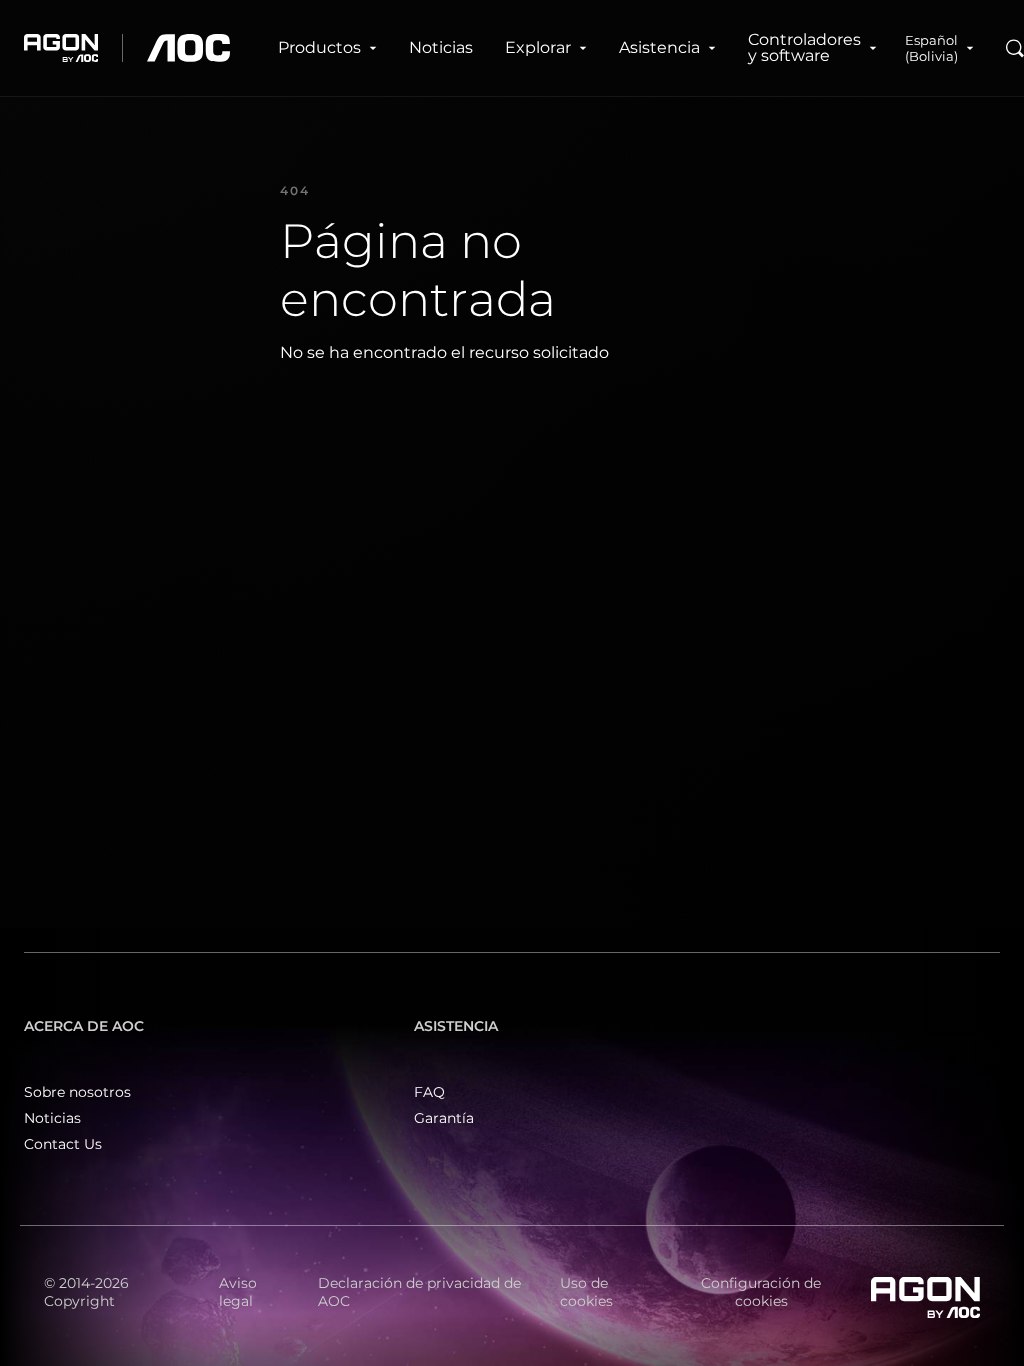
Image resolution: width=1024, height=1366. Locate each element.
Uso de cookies (586, 1292)
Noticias (441, 47)
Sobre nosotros (77, 1092)
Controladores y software (804, 47)
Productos (319, 47)
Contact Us (63, 1144)
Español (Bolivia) (931, 48)
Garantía (444, 1118)
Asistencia (659, 47)
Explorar (538, 47)
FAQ (429, 1092)
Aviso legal (238, 1292)
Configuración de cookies (761, 1292)
